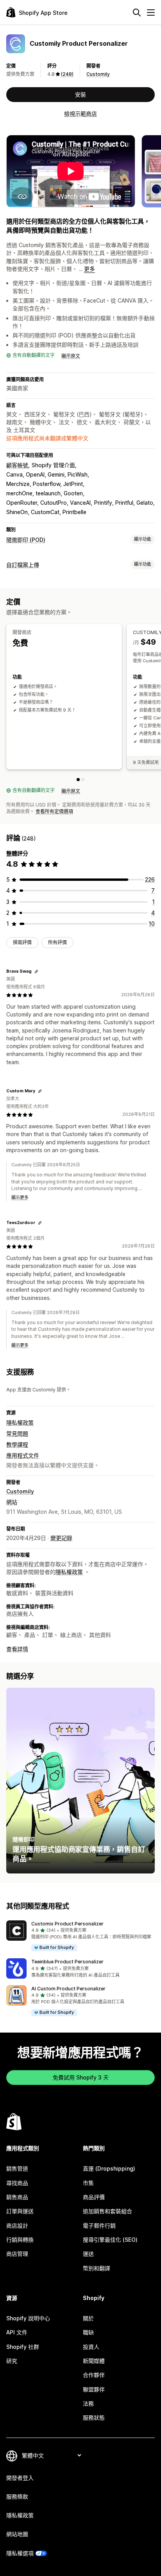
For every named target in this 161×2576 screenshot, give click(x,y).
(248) (67, 74)
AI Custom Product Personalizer (68, 1989)
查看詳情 (17, 1649)
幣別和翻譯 (97, 2268)
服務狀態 (94, 2417)
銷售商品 (17, 2197)
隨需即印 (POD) (26, 540)
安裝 (80, 94)
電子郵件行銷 (99, 2226)
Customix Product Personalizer (67, 1924)
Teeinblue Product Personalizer (67, 1962)
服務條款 (17, 2496)
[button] (80, 1936)
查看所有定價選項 (54, 811)
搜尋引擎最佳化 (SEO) (110, 2240)
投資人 (91, 2347)
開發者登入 (20, 2478)
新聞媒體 (94, 2361)
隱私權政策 (20, 1422)
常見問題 (17, 1433)
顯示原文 (71, 356)
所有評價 (57, 942)
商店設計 (17, 2226)
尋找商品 (17, 2183)
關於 (88, 2318)
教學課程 (17, 1444)
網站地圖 (17, 2534)
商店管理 (17, 2254)
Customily (98, 74)
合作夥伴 (94, 2375)
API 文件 (17, 2332)
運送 (88, 2254)
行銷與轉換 (20, 2240)
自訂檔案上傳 (23, 565)
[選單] (151, 13)
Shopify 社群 (23, 2347)
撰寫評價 (22, 942)
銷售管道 (17, 2168)
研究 (12, 2361)
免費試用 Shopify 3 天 (81, 2077)
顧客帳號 (17, 465)
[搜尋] (137, 13)
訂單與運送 (20, 2211)
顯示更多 (20, 1197)
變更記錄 (61, 1538)
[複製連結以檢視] (36, 972)
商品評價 (94, 2197)
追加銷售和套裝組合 (107, 2211)
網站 (12, 1502)
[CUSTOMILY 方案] (83, 780)
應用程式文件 (23, 1455)
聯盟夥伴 (94, 2389)
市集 (88, 2183)
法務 (88, 2403)
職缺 (88, 2332)
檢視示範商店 (80, 114)
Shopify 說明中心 (28, 2318)
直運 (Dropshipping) (109, 2168)
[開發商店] (78, 780)
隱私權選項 (20, 2553)
